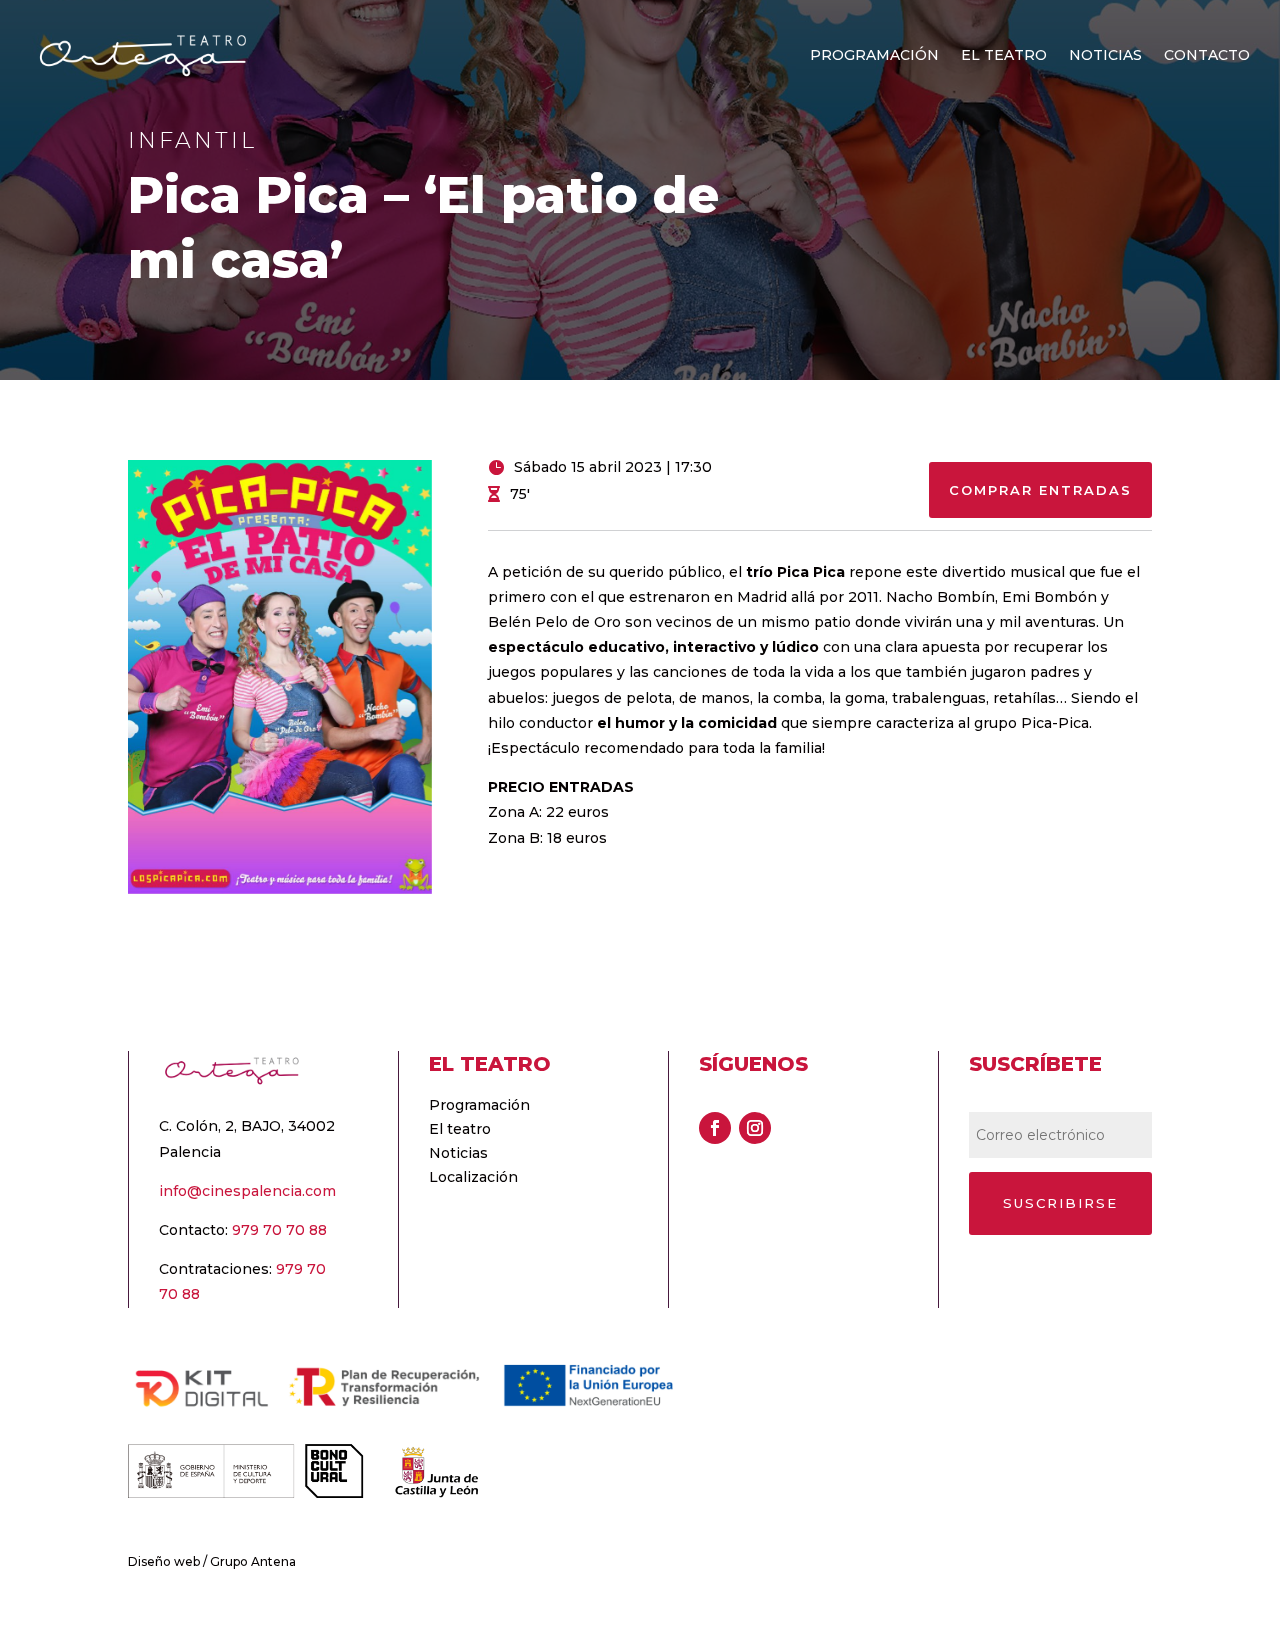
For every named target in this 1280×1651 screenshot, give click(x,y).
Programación (874, 56)
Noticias (1105, 56)
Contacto (1207, 56)
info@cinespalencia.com (247, 1191)
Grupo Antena (253, 1561)
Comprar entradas (1040, 490)
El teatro (1004, 56)
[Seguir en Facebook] (715, 1128)
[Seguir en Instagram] (755, 1128)
